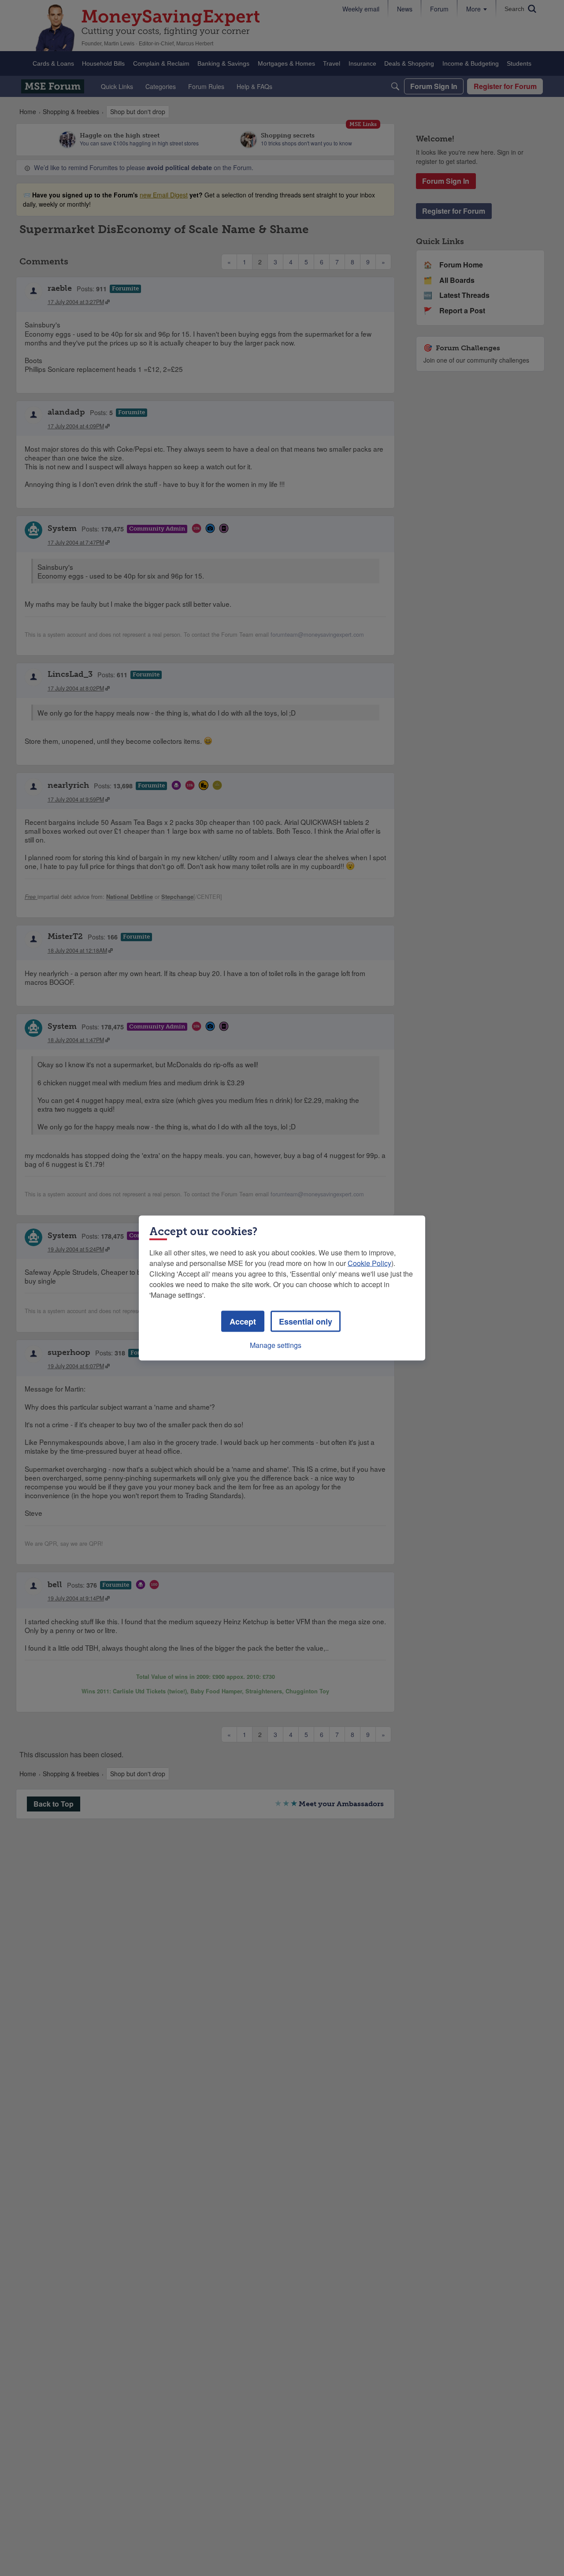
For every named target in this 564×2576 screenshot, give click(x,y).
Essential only (306, 1321)
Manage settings (276, 1345)
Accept (243, 1321)
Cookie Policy (369, 1263)
